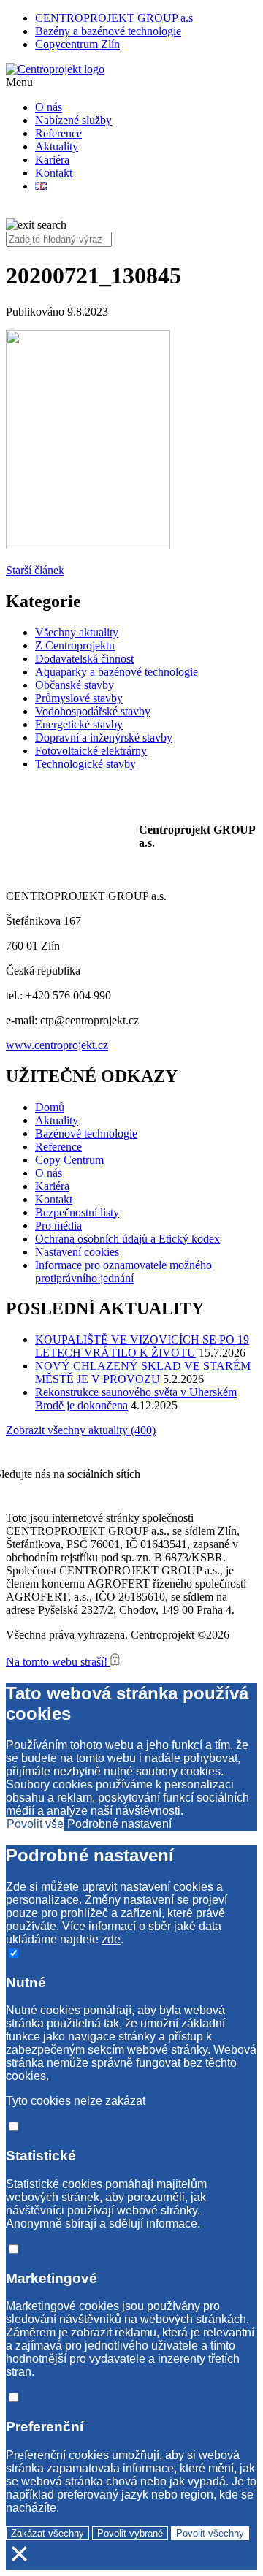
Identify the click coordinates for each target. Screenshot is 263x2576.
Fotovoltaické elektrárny (91, 751)
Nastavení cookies (77, 1252)
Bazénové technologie (86, 1133)
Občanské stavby (75, 685)
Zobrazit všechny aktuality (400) (81, 1430)
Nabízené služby (73, 120)
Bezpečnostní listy (77, 1212)
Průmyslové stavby (79, 698)
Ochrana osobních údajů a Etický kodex (127, 1239)
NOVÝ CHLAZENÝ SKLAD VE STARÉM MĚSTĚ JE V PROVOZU (143, 1372)
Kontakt (54, 173)
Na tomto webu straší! (58, 1662)
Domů (50, 1107)
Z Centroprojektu (75, 645)
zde (111, 1939)
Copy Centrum (69, 1160)
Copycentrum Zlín (77, 44)
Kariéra (52, 160)
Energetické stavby (79, 724)
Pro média (58, 1226)
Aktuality (57, 146)
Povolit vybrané (130, 2533)
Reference (58, 133)
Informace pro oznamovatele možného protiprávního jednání (123, 1272)
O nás (49, 107)
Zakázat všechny (47, 2533)
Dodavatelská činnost (84, 659)
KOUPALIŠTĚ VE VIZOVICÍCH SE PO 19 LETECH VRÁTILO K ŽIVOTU (142, 1346)
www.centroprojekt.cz (57, 1045)
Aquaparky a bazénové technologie (117, 672)
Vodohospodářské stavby (93, 711)
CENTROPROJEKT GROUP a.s (114, 18)
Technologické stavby (85, 764)
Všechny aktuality (77, 632)
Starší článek (35, 570)
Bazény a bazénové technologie (108, 31)
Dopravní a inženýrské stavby (104, 738)
